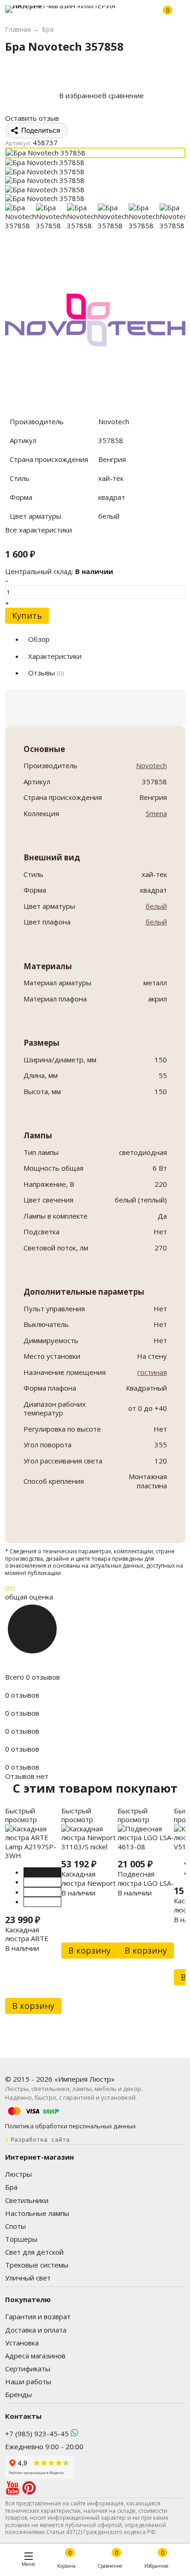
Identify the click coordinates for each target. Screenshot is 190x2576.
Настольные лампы (37, 2213)
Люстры (18, 2174)
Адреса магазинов (35, 2356)
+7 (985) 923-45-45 (37, 2434)
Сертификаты (28, 2369)
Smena (156, 813)
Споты (15, 2226)
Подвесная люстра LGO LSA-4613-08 (146, 1883)
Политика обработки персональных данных (71, 2126)
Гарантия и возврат (38, 2316)
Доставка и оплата (36, 2330)
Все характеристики (39, 530)
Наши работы (28, 2381)
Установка (22, 2343)
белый (156, 906)
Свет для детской (34, 2252)
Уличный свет (28, 2278)
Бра (11, 2187)
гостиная (152, 1372)
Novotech (151, 765)
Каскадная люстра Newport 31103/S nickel (89, 1883)
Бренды (18, 2394)
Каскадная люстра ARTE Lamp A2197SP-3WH (31, 1943)
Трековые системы (37, 2265)
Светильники (27, 2200)
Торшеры (21, 2239)
